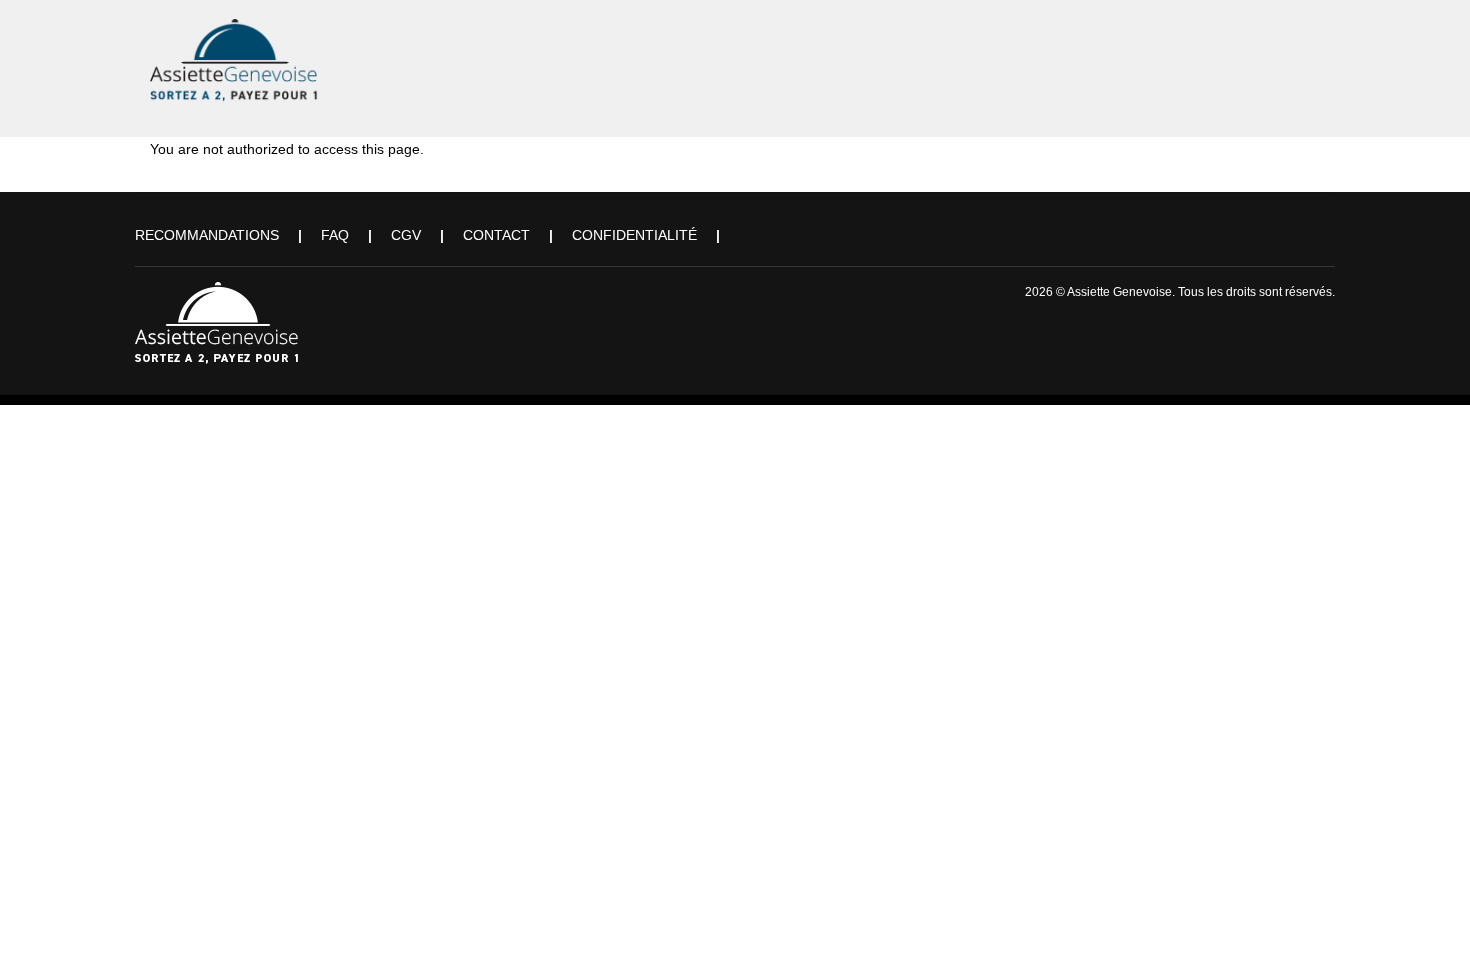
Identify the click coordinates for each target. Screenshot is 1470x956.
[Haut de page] (1426, 912)
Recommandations (207, 235)
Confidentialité (634, 235)
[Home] (235, 56)
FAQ (335, 235)
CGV (406, 235)
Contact (496, 235)
